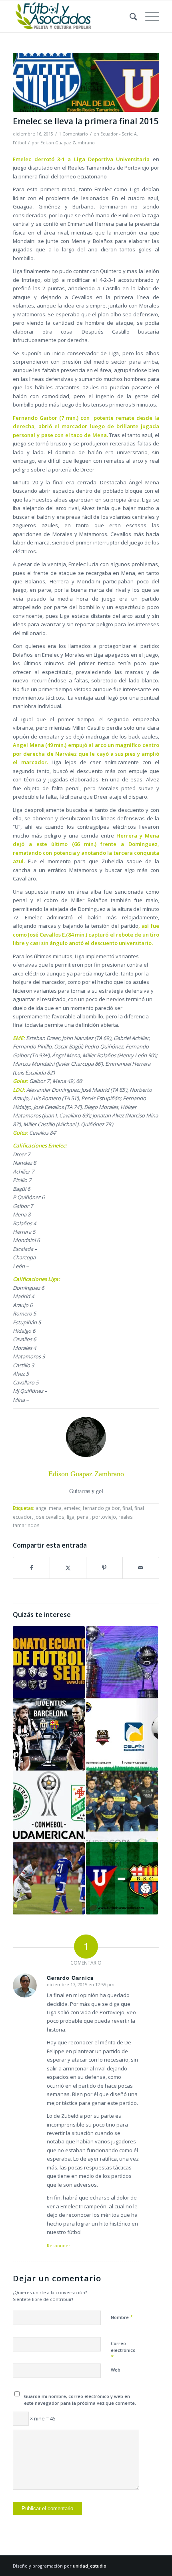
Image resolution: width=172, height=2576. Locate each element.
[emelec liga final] (86, 82)
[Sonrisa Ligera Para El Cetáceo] (122, 1734)
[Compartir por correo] (141, 1568)
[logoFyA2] (71, 16)
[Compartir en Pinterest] (104, 1568)
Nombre (122, 2317)
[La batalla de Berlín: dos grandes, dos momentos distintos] (49, 1734)
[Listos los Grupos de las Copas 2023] (122, 1662)
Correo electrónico (123, 2350)
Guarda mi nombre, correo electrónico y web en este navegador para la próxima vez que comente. (80, 2400)
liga (71, 1517)
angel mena (49, 1508)
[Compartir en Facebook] (31, 1568)
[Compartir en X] (68, 1568)
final (127, 1508)
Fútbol (19, 143)
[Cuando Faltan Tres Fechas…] (49, 1662)
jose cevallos (49, 1517)
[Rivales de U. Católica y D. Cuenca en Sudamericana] (49, 1807)
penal (83, 1517)
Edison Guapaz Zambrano (68, 143)
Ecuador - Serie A (119, 134)
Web (116, 2370)
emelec (72, 1508)
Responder (59, 2245)
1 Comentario (73, 134)
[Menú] (148, 16)
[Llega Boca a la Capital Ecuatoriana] (122, 1807)
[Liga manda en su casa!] (122, 1878)
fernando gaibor (101, 1508)
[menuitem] (129, 16)
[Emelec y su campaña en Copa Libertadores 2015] (49, 1878)
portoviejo (104, 1517)
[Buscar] (129, 16)
